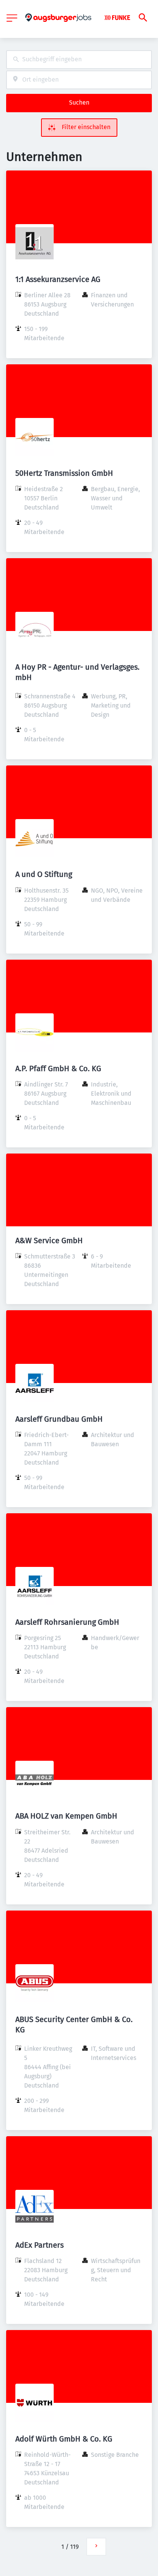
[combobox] (79, 60)
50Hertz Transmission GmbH (64, 473)
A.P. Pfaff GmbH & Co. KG (58, 1068)
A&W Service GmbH (49, 1240)
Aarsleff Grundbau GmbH (59, 1419)
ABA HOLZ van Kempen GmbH (66, 1816)
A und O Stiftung (44, 874)
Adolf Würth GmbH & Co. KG (64, 2439)
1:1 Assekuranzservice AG (58, 279)
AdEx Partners (39, 2245)
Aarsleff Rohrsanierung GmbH (67, 1622)
